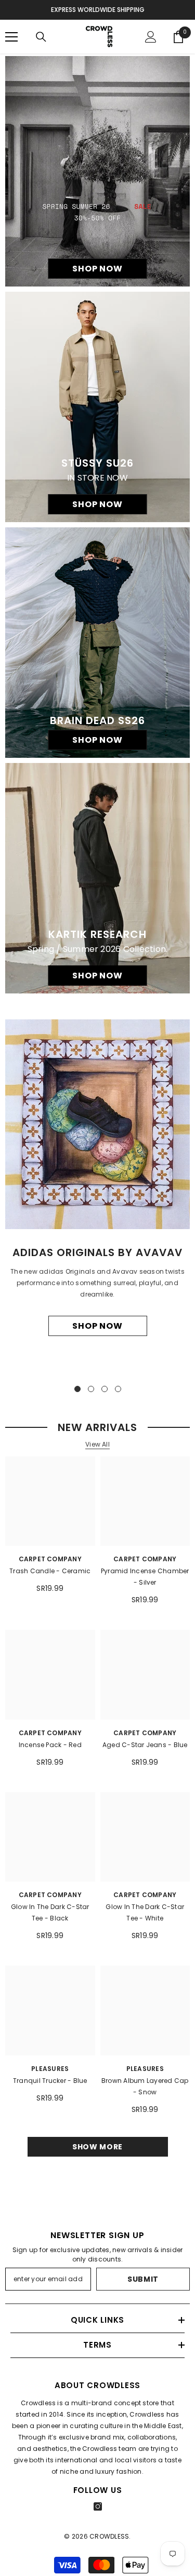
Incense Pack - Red (50, 1745)
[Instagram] (98, 2506)
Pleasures (50, 2069)
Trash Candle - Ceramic (50, 1571)
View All (97, 1444)
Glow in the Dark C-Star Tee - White (145, 1912)
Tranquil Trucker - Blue (50, 2081)
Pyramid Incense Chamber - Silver (145, 1577)
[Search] (41, 37)
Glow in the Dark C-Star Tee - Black (50, 1912)
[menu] (11, 37)
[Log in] (151, 37)
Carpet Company (50, 1559)
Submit (143, 2279)
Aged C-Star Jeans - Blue (145, 1745)
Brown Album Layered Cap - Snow (145, 2086)
